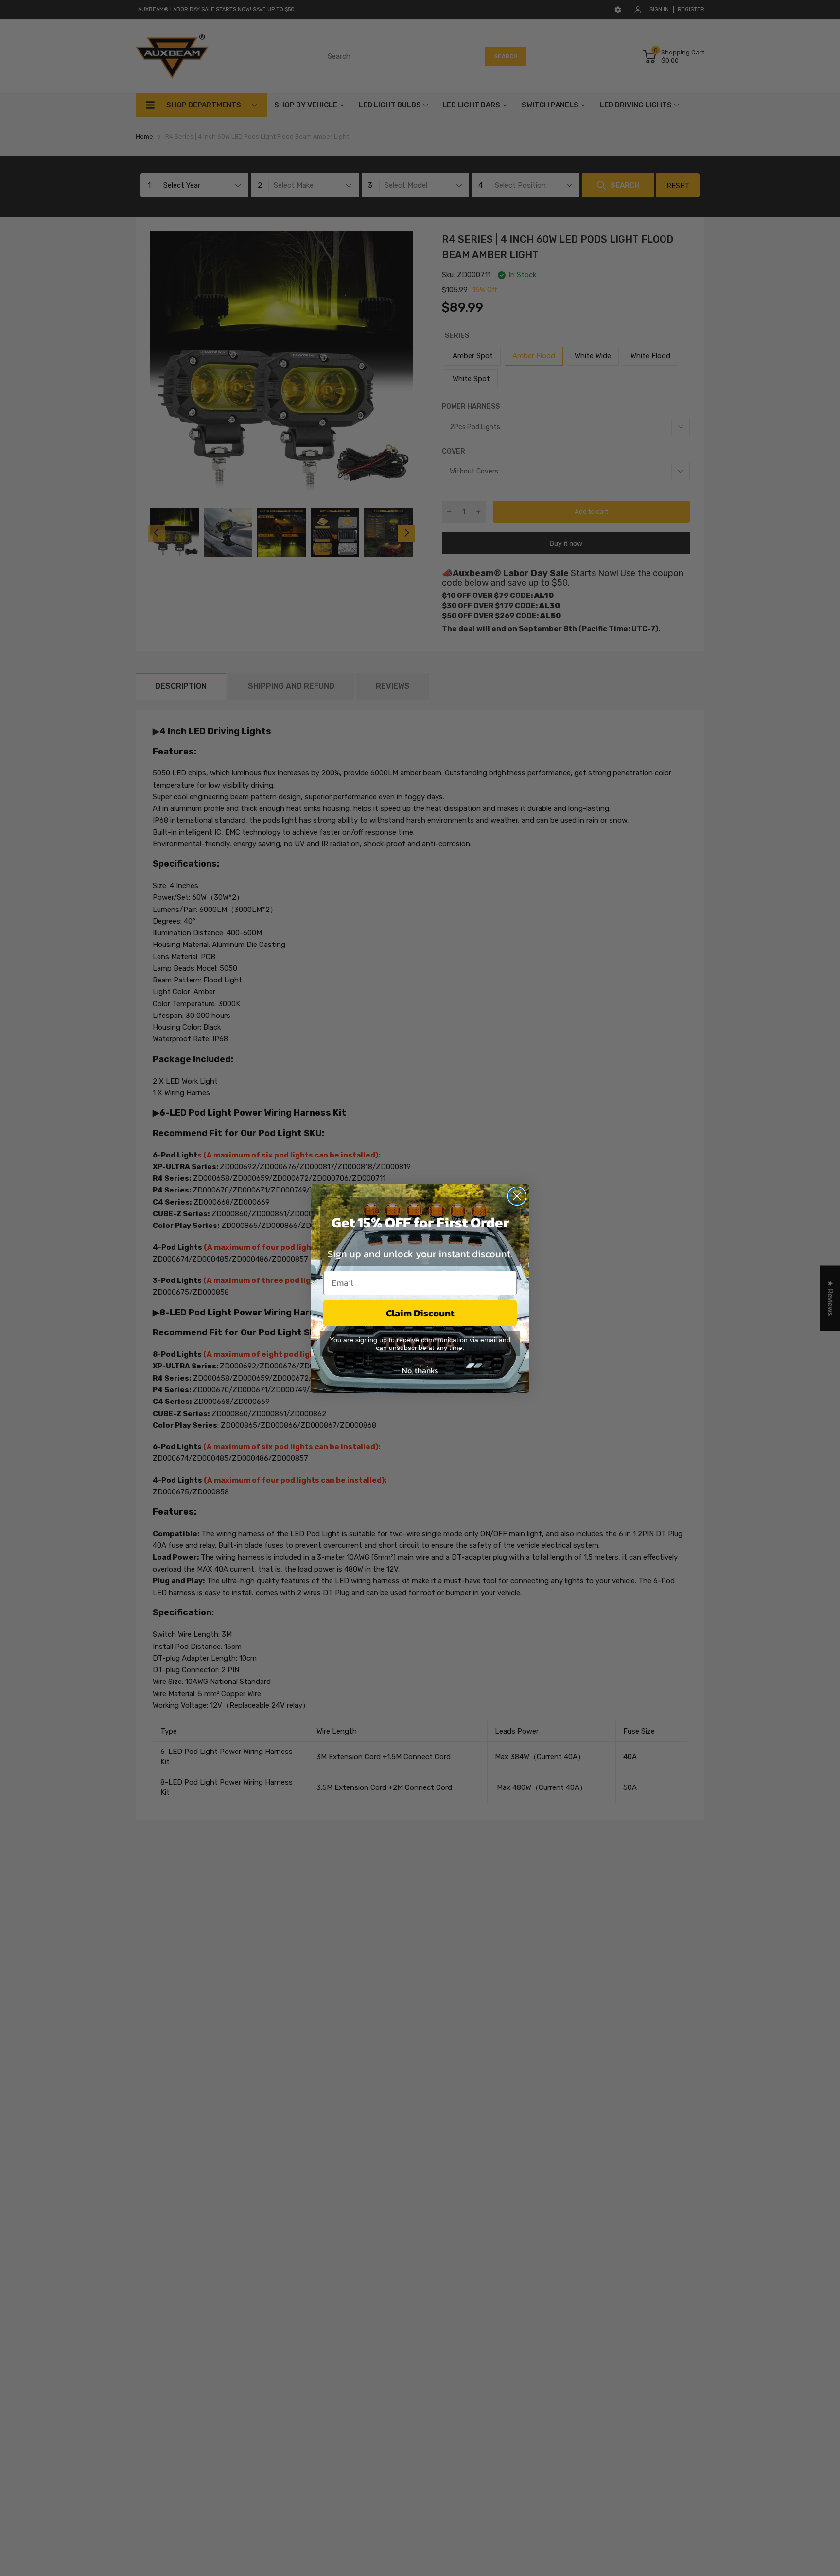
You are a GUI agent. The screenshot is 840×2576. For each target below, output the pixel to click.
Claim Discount (420, 1313)
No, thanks (420, 1370)
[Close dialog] (517, 1196)
